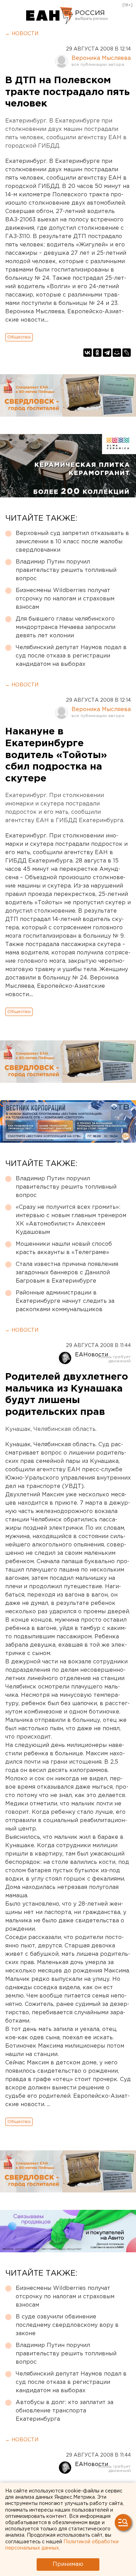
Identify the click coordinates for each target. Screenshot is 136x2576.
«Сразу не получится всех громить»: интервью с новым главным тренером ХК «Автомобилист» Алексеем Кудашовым (71, 1220)
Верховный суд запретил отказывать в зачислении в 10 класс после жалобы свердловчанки (72, 542)
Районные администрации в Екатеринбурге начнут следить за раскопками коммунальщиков (65, 1301)
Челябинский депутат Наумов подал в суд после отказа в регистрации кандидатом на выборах (71, 656)
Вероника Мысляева (101, 58)
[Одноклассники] (97, 353)
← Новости (22, 34)
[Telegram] (107, 353)
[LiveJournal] (127, 353)
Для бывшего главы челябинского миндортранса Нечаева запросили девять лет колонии (66, 627)
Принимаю (68, 2564)
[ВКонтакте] (88, 353)
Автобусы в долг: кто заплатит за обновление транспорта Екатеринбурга (65, 2411)
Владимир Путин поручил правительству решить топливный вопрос (66, 570)
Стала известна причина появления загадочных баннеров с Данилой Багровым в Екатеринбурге (67, 1273)
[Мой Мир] (117, 353)
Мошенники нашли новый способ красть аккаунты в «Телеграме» (64, 1248)
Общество (19, 337)
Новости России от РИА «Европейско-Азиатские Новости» (50, 16)
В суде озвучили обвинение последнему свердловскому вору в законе (67, 2325)
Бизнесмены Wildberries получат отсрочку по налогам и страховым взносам (65, 599)
